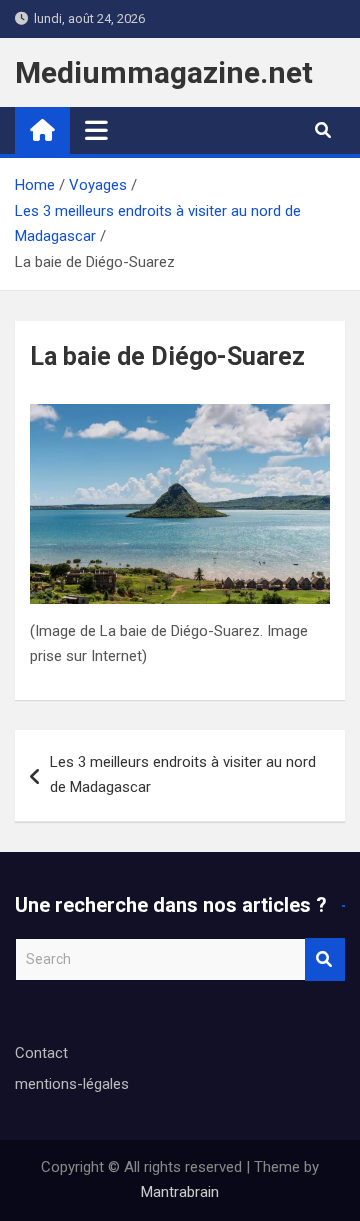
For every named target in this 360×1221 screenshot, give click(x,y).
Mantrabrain (180, 1192)
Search (325, 959)
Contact (41, 1053)
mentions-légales (72, 1084)
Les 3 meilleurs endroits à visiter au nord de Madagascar (183, 775)
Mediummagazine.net (164, 72)
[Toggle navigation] (96, 130)
